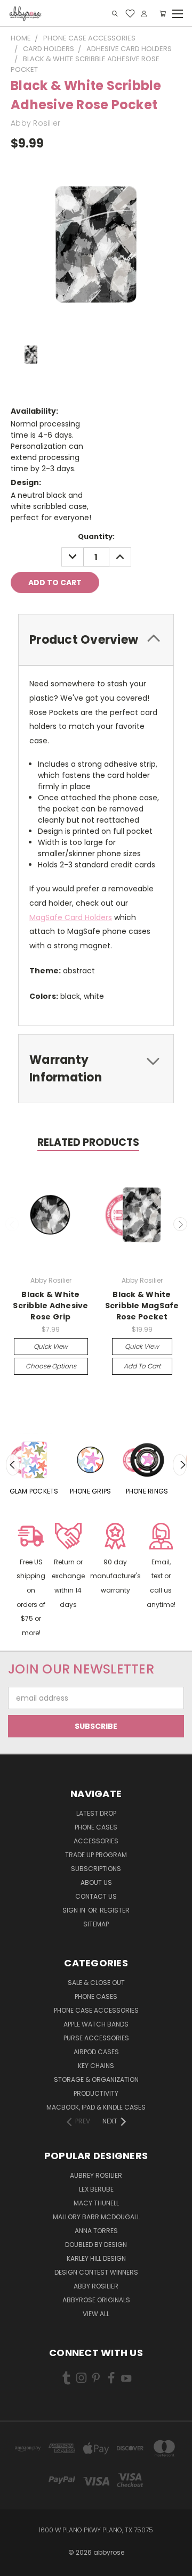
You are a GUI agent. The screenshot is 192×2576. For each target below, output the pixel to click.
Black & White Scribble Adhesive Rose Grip (50, 1306)
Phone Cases (96, 1827)
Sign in (75, 1910)
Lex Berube (96, 2189)
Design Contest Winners (96, 2272)
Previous (12, 1224)
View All (96, 2314)
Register (115, 1910)
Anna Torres (96, 2231)
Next (180, 1224)
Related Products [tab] (88, 1142)
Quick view (51, 1346)
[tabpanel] (34, 1465)
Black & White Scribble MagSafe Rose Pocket (142, 1306)
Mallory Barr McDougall (96, 2217)
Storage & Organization (96, 2079)
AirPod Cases (96, 2052)
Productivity (96, 2093)
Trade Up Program (96, 1855)
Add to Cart (142, 1366)
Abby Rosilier (96, 2286)
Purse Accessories (96, 2038)
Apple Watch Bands (96, 2024)
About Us (96, 1882)
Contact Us (96, 1896)
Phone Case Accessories (96, 2010)
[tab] (96, 640)
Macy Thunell (96, 2203)
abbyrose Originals (96, 2300)
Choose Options (51, 1366)
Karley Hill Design (96, 2258)
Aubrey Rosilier (96, 2175)
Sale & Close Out (96, 1983)
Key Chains (96, 2066)
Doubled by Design (96, 2245)
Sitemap (96, 1924)
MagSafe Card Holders (71, 917)
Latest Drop (96, 1813)
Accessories (96, 1841)
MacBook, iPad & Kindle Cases (96, 2107)
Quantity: (96, 536)
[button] (31, 1581)
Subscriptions (96, 1869)
